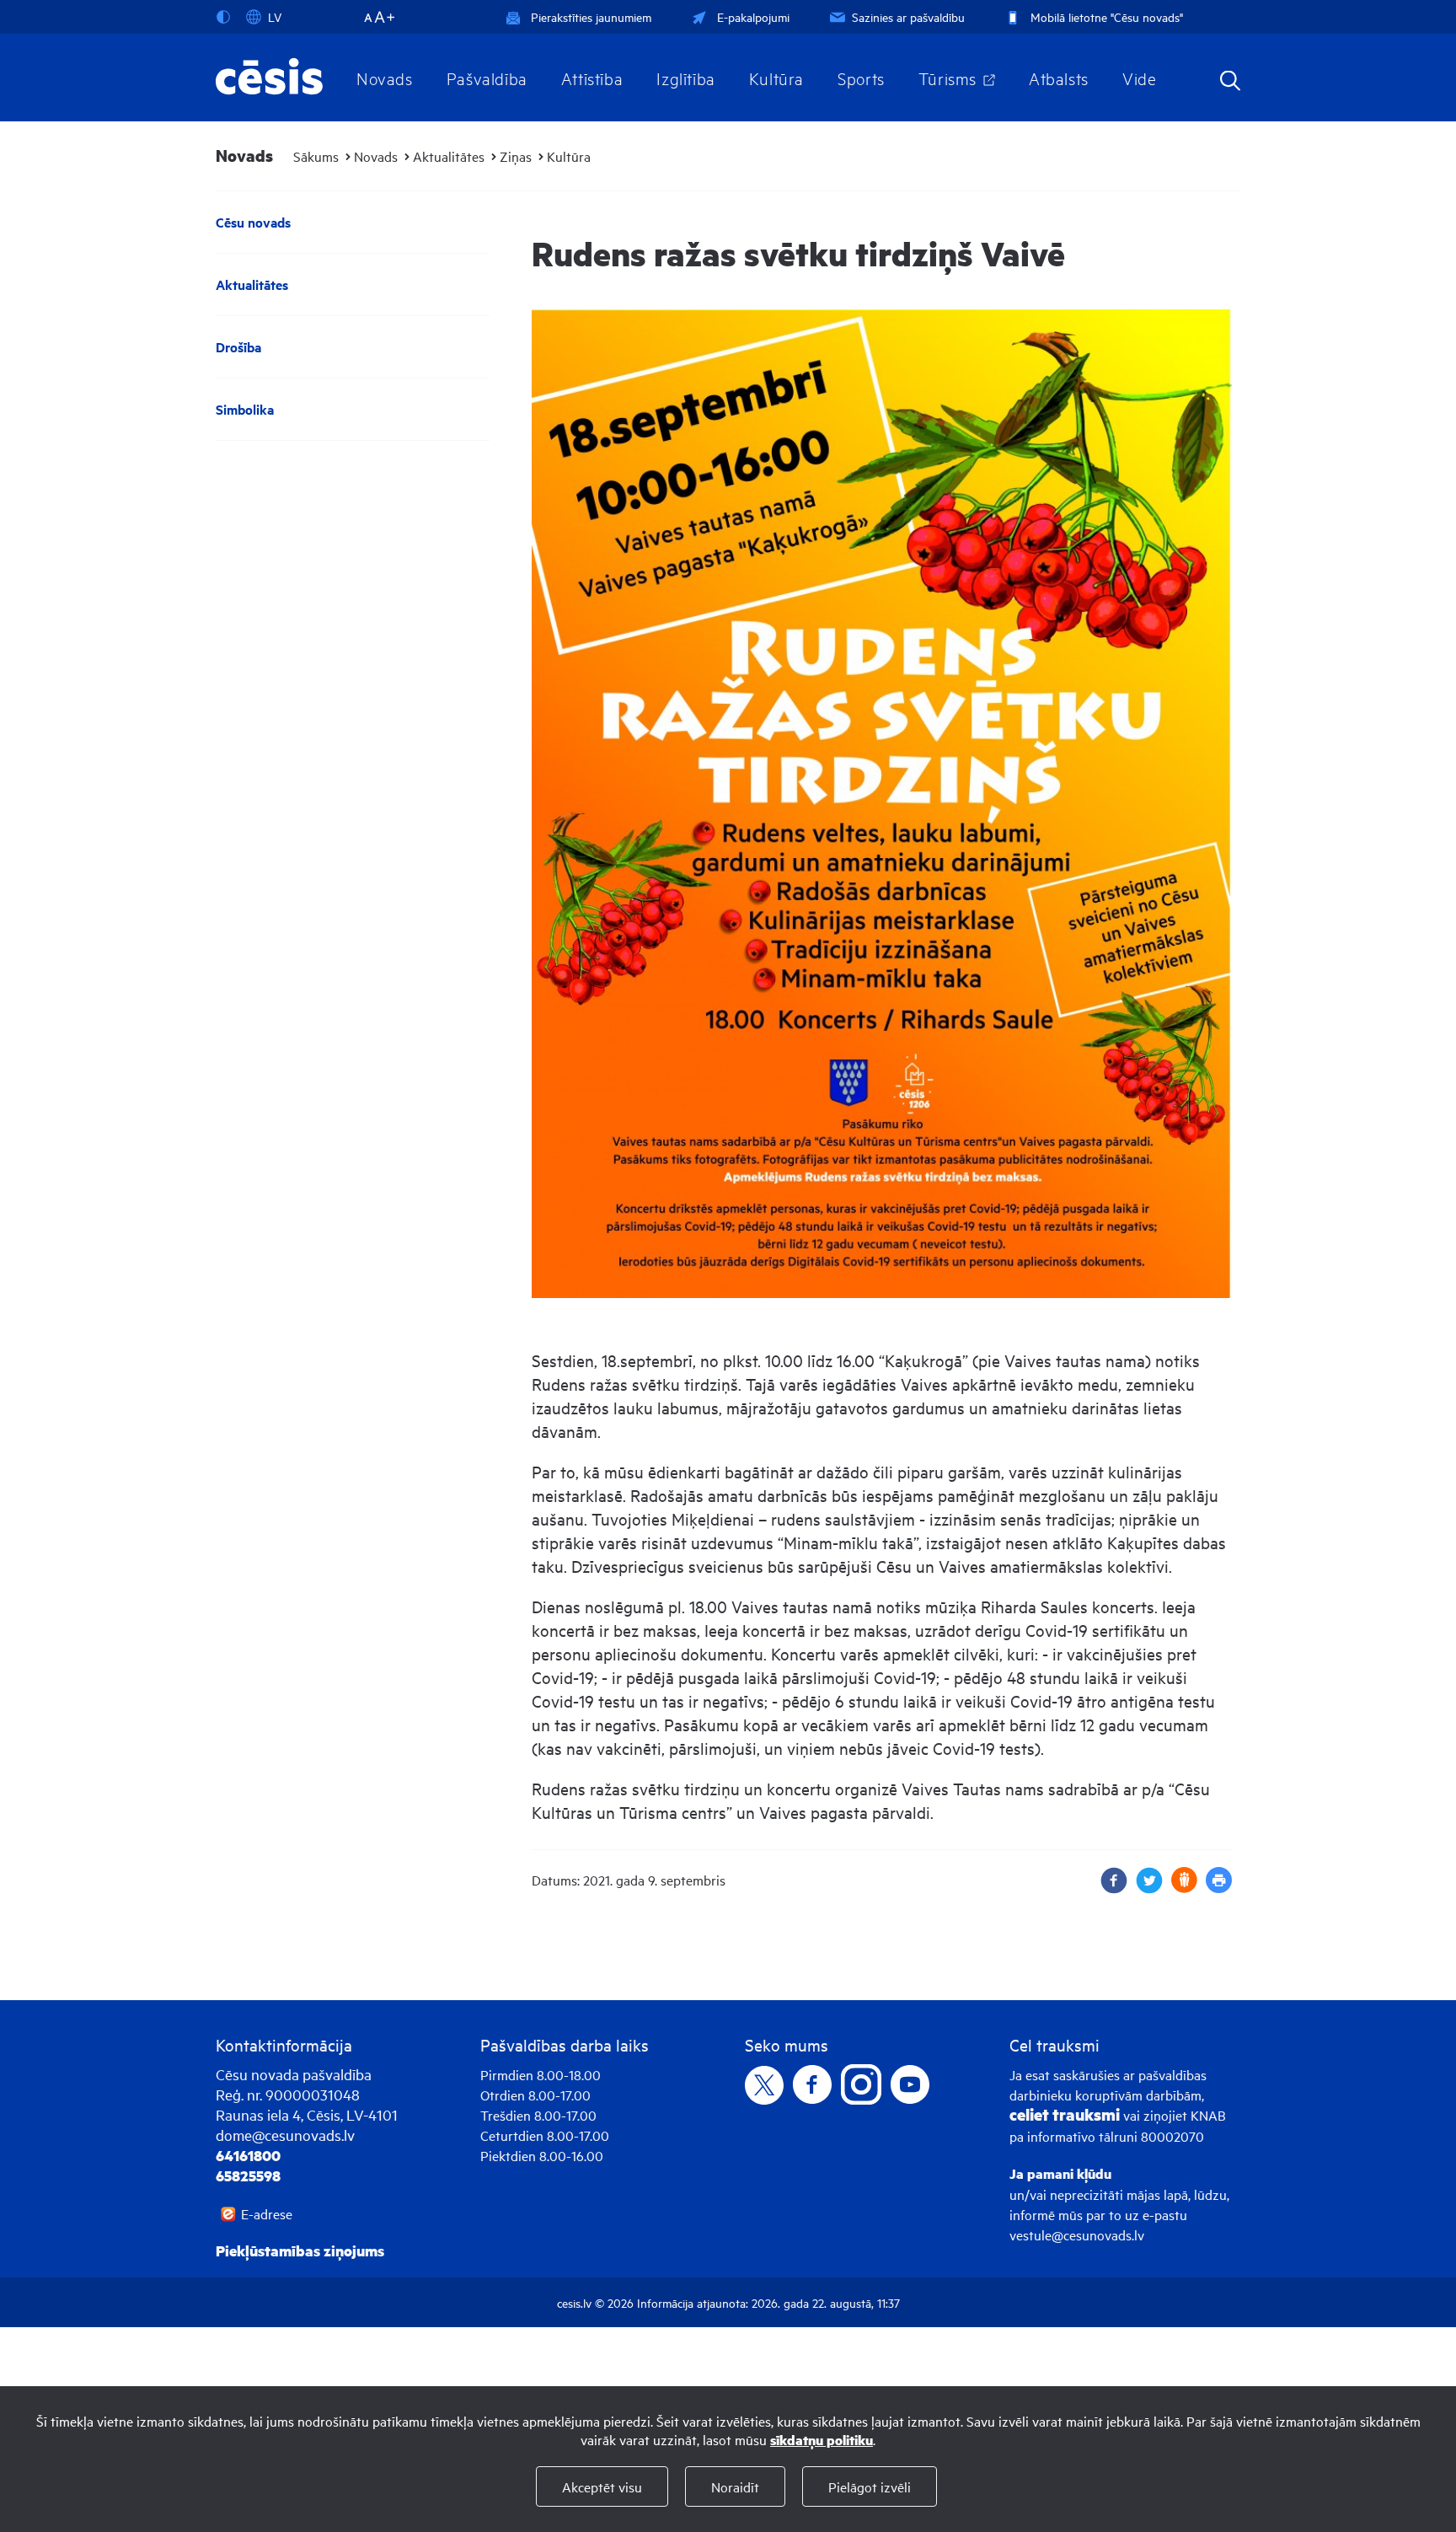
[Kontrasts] (227, 17)
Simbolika (245, 409)
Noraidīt (735, 2486)
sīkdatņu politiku (822, 2440)
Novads (385, 78)
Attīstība (592, 78)
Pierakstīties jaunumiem (591, 16)
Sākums (316, 156)
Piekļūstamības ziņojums (300, 2250)
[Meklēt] (1230, 82)
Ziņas (516, 156)
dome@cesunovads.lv (285, 2135)
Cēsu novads (253, 222)
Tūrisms (947, 78)
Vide (1139, 78)
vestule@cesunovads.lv (1077, 2234)
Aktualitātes (449, 156)
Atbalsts (1059, 78)
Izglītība (686, 78)
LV (275, 16)
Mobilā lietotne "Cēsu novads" (1107, 16)
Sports (861, 78)
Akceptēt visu (602, 2486)
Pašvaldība (487, 78)
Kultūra (776, 78)
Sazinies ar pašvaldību (908, 16)
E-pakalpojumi (753, 16)
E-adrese (267, 2213)
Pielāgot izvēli (870, 2486)
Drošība (238, 347)
